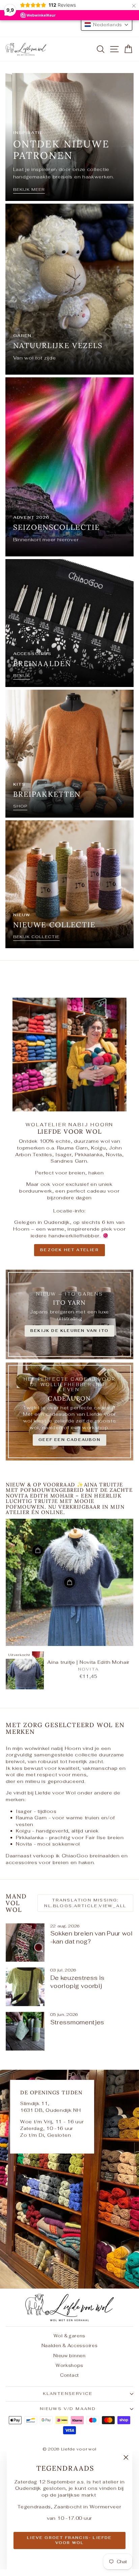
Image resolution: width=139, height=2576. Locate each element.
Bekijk (22, 676)
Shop (20, 806)
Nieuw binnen (69, 2356)
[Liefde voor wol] (69, 2179)
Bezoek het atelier (69, 1250)
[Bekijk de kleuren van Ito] (69, 1314)
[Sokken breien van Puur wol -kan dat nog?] (25, 1943)
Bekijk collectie (36, 937)
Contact (69, 2375)
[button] (107, 25)
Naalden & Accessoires (70, 2346)
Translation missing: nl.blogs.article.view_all (85, 1903)
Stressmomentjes (77, 2022)
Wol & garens (69, 2336)
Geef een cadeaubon (69, 1440)
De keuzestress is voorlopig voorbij (77, 1982)
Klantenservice (68, 2394)
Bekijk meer (29, 190)
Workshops (69, 2365)
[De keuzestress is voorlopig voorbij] (25, 1987)
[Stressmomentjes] (25, 2031)
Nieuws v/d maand (68, 2409)
